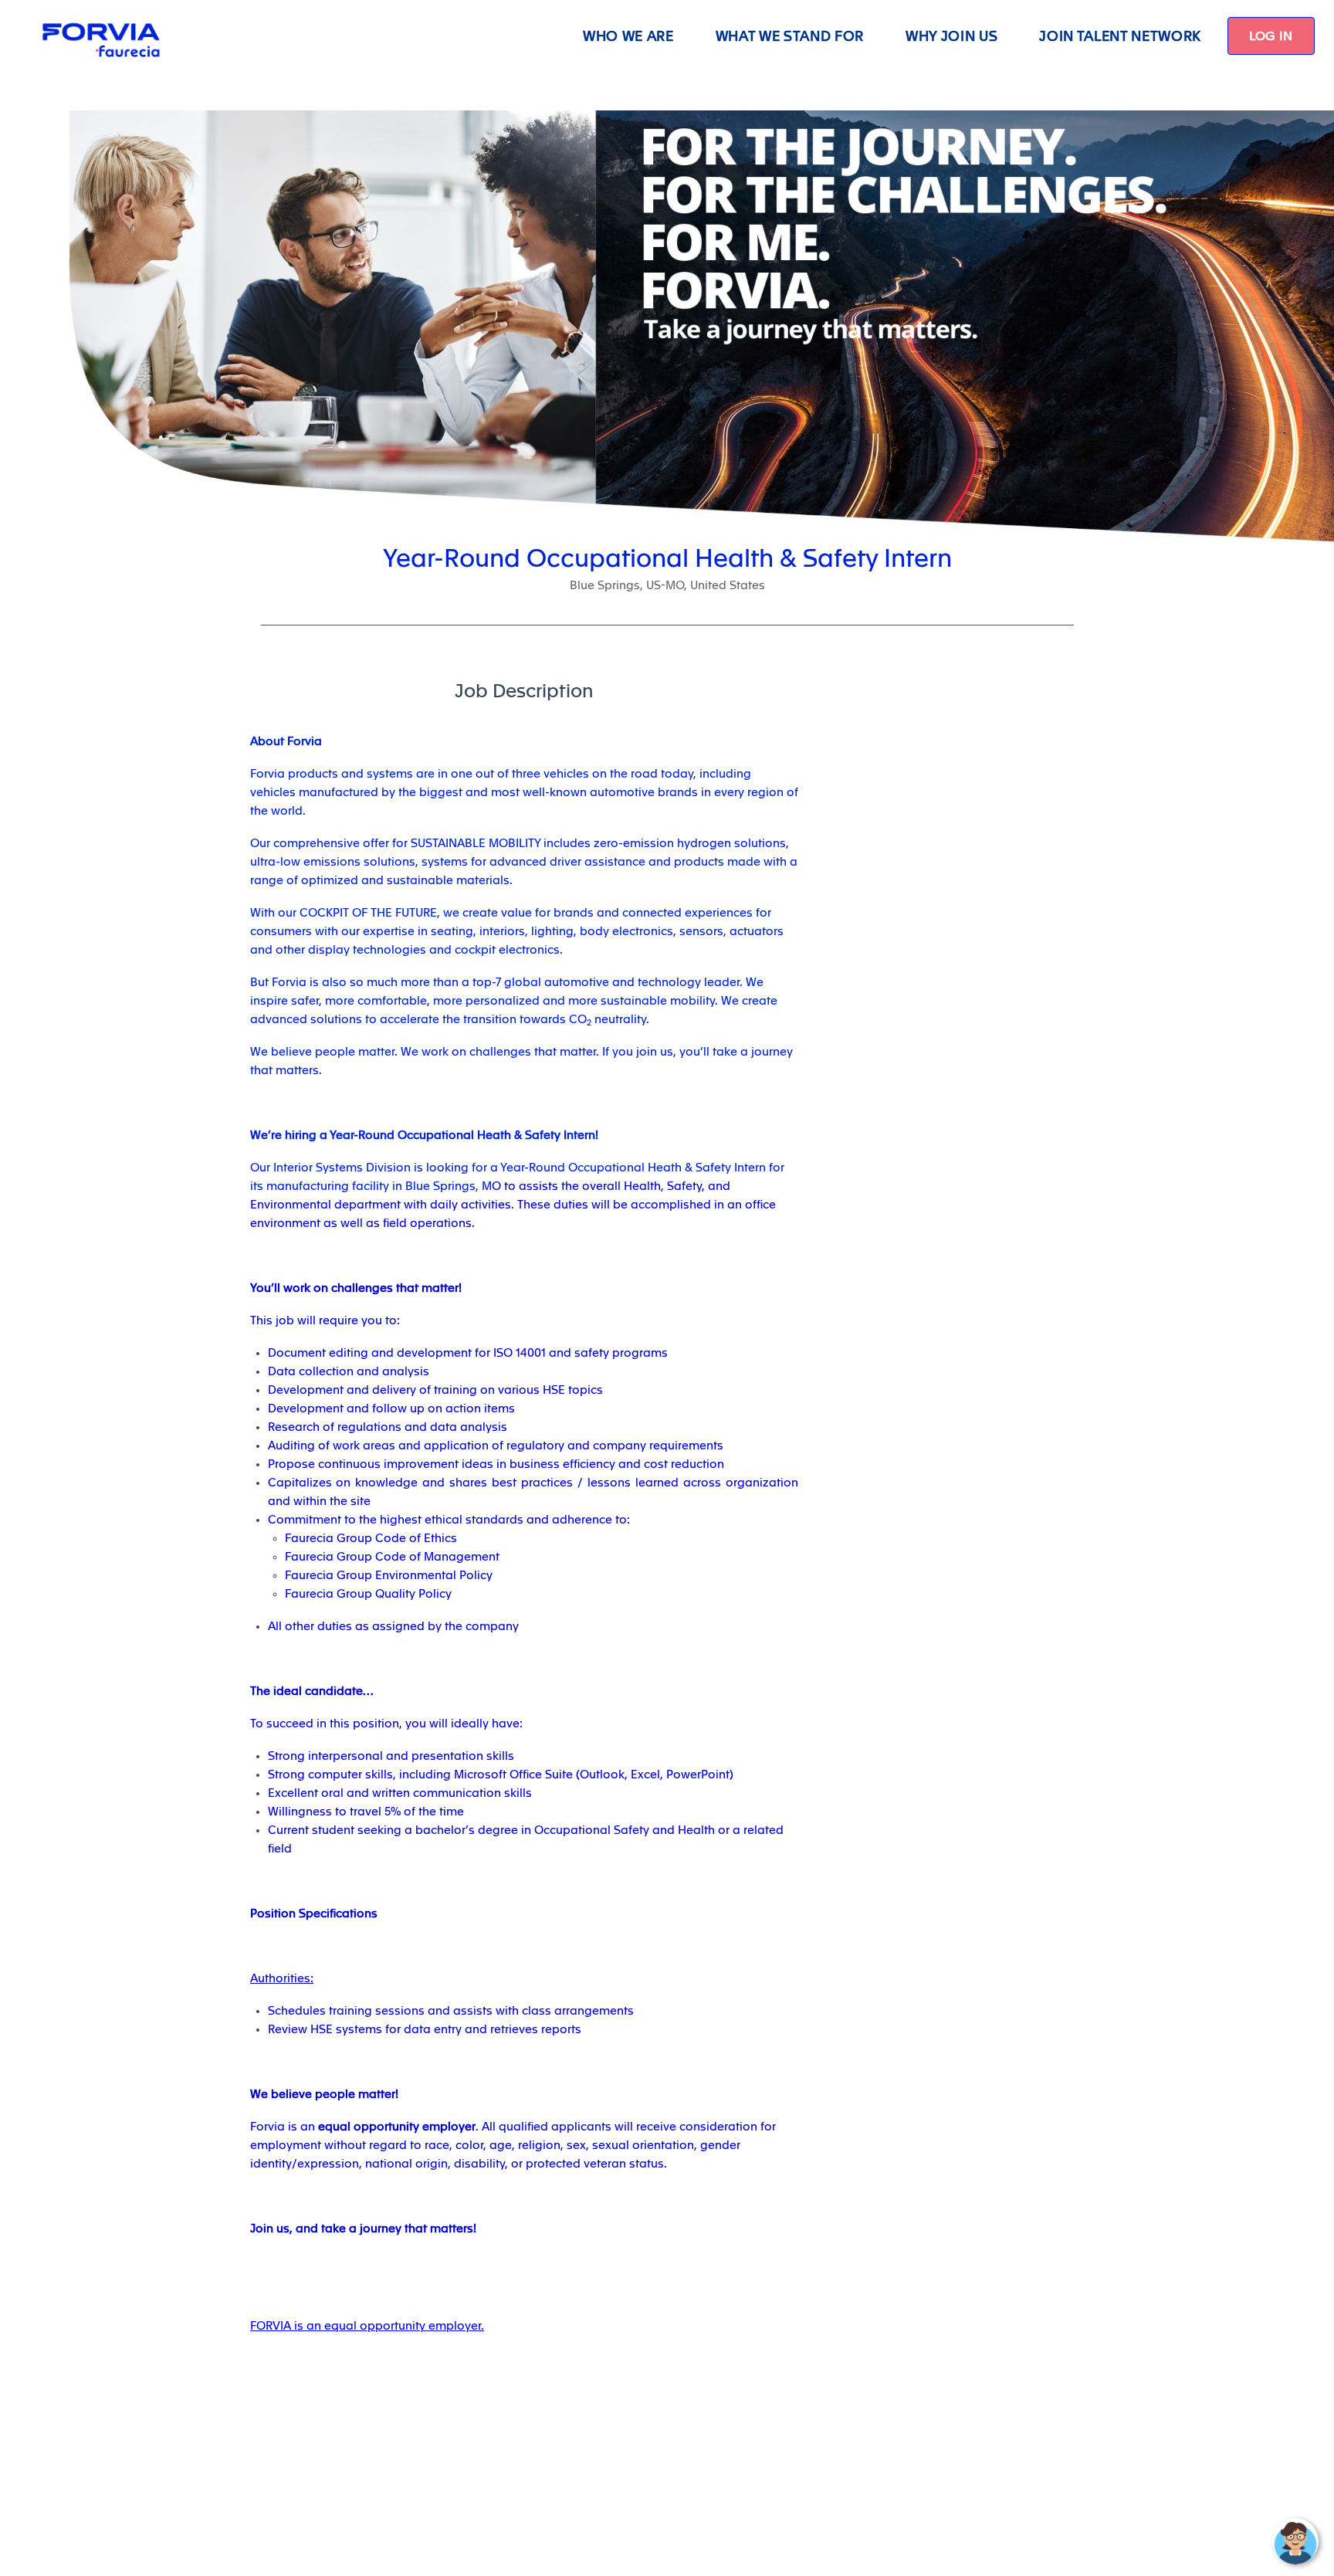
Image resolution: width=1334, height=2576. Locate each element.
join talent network (1120, 36)
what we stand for (790, 36)
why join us (951, 36)
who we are (628, 36)
